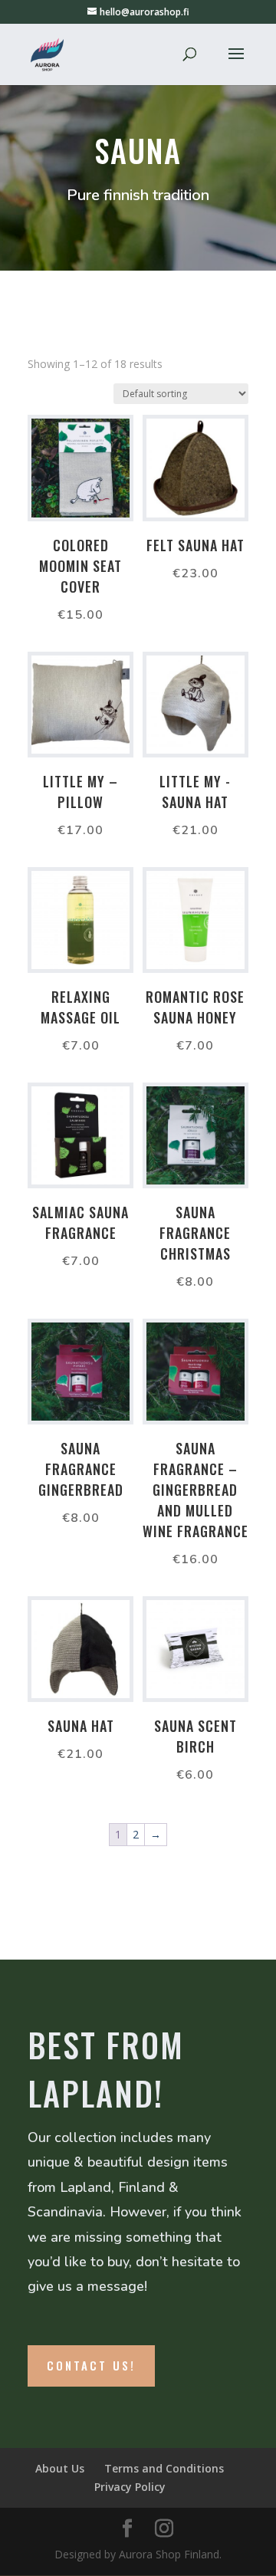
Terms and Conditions (164, 2468)
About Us (60, 2468)
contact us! (91, 2365)
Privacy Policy (130, 2487)
